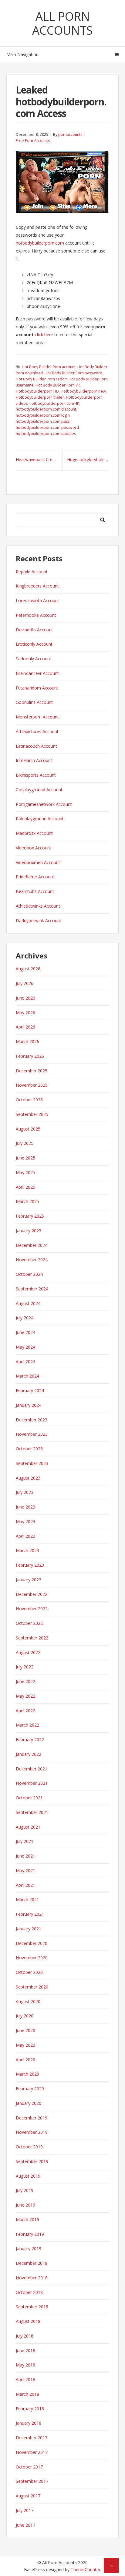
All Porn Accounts (62, 23)
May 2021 (25, 1870)
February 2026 (30, 1056)
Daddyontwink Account (39, 921)
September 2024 (32, 1289)
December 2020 (32, 1943)
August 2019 (28, 2176)
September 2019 (32, 2161)
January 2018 (29, 2423)
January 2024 (29, 1405)
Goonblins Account (34, 702)
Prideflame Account (35, 877)
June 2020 (25, 2030)
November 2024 (32, 1260)
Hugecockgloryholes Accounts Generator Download (88, 459)
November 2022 (32, 1609)
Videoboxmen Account (38, 862)
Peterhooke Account (36, 615)
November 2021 (32, 1783)
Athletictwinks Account (38, 906)
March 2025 (27, 1201)
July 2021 (25, 1841)
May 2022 (25, 1696)
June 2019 (25, 2205)
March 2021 (27, 1899)
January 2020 (29, 2103)
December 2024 (32, 1245)
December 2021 (32, 1769)
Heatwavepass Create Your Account (39, 459)
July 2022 (25, 1667)
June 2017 (25, 2525)
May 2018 (25, 2365)
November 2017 (32, 2452)
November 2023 (32, 1434)
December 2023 (32, 1420)
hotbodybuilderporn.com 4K (54, 403)
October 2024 (29, 1274)
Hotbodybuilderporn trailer (40, 397)
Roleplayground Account (40, 819)
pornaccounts (70, 134)
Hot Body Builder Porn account (49, 367)
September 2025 (32, 1114)
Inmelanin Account (34, 760)
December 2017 (32, 2438)
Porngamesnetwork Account (44, 804)
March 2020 (27, 2074)
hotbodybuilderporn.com (40, 243)
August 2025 (28, 1129)
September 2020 (32, 1987)
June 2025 (25, 1158)
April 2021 (25, 1885)
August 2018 (28, 2321)
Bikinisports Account (36, 775)
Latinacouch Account (36, 746)
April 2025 (25, 1187)
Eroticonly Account (34, 644)
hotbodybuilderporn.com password (47, 427)
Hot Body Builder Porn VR (58, 385)
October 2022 (29, 1623)
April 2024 (25, 1362)
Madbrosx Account (34, 833)
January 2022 (29, 1754)
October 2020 (29, 1972)
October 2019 (29, 2147)
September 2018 (32, 2307)
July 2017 (25, 2510)
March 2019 (27, 2220)
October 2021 (29, 1798)
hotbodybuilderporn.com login (43, 415)
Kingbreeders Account (37, 586)
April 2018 (25, 2379)
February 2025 (30, 1216)
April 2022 (25, 1711)
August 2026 (28, 969)
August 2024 (28, 1303)
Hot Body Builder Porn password (73, 373)
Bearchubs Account (35, 891)
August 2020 (28, 2001)
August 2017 (28, 2496)
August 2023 (28, 1478)
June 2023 (25, 1507)
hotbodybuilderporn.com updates (46, 434)
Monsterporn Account (37, 717)
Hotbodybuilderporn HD (37, 391)
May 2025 (25, 1172)
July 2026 (25, 983)
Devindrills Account (34, 630)
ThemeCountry (85, 2569)
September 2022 (32, 1638)
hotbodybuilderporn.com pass (43, 421)
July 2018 (25, 2336)
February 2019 (30, 2234)
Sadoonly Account (34, 659)
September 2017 (32, 2481)
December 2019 (32, 2118)
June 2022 (25, 1681)
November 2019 (32, 2132)
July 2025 (25, 1143)
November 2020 (32, 1958)
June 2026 (25, 998)
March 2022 (27, 1725)
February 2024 (30, 1390)
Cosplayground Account (39, 790)
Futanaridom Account (37, 688)
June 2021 (25, 1856)
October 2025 (29, 1100)
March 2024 (27, 1376)
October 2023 (29, 1449)
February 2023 (30, 1565)
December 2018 (32, 2263)
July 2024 (25, 1318)
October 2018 (29, 2292)
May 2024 (25, 1347)
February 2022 (30, 1740)
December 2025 (32, 1071)
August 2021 (28, 1827)
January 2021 (29, 1929)
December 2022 (32, 1594)
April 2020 (25, 2060)
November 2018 (32, 2278)
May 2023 (25, 1521)
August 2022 (28, 1652)
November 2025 (32, 1085)
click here (44, 335)
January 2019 (29, 2248)
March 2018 (27, 2394)
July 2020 (25, 2016)
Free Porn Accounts (33, 141)
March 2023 (27, 1550)
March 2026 (27, 1041)
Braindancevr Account (37, 673)
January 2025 (29, 1231)
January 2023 (29, 1580)
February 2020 (30, 2089)
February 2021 (30, 1914)
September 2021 (32, 1812)
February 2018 (30, 2409)
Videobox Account (34, 848)
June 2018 (25, 2350)
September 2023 (32, 1463)
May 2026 (25, 1013)
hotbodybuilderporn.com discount (46, 409)
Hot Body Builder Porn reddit (41, 379)
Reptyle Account (32, 572)
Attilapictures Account (37, 731)
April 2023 (25, 1536)
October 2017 (29, 2467)
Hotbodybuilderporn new (83, 391)
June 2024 (25, 1332)
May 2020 (25, 2045)
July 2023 (25, 1492)
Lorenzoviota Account (37, 600)
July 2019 (25, 2190)
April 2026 (25, 1027)
